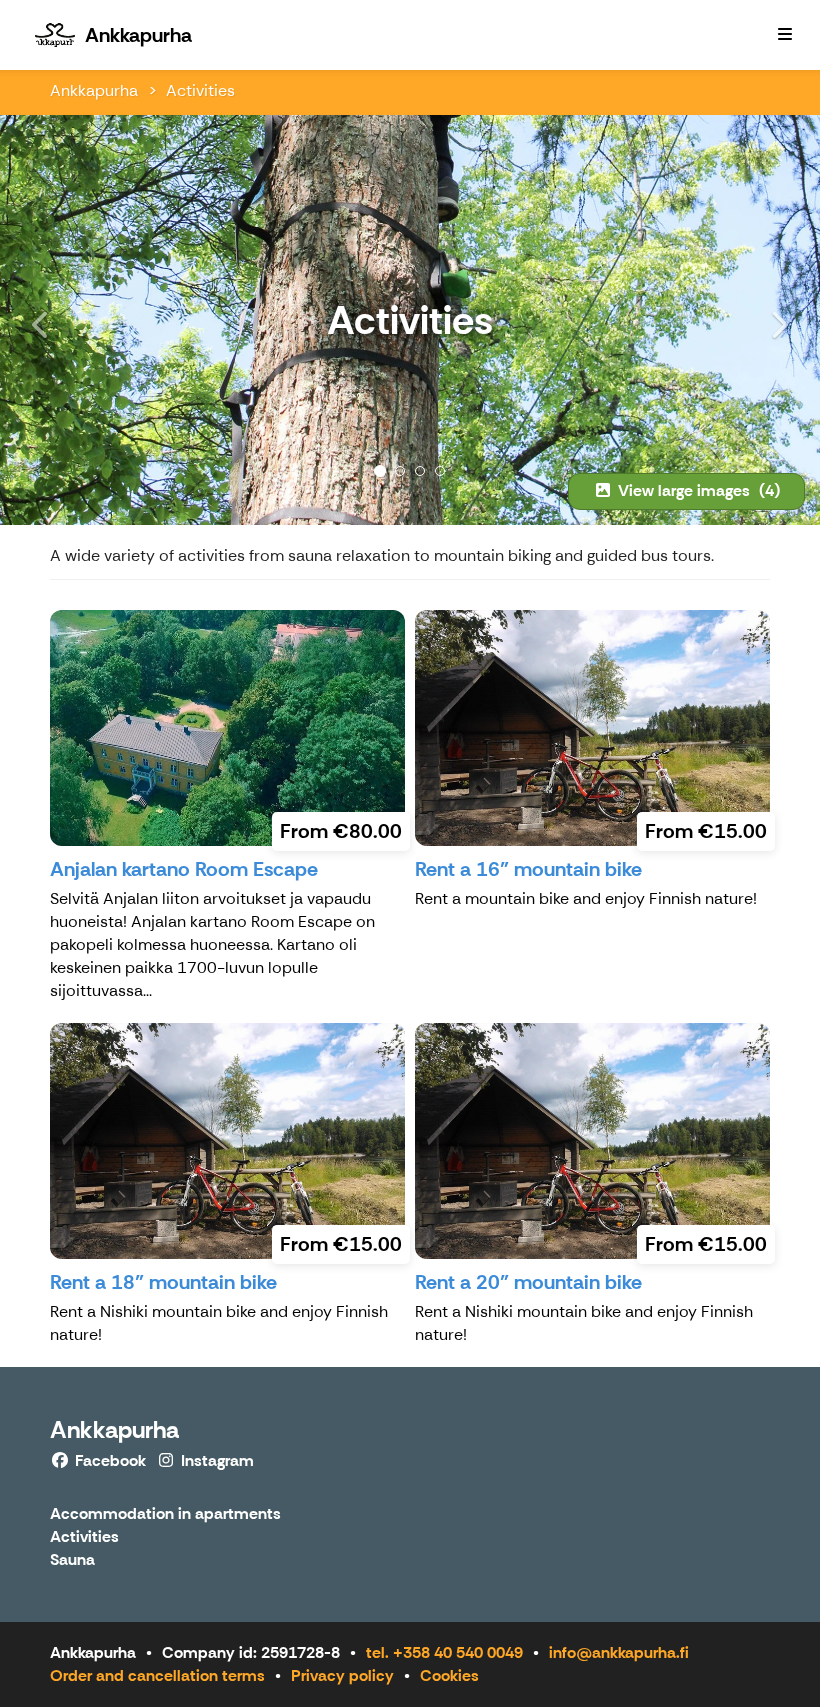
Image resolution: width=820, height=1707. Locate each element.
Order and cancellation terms (157, 1675)
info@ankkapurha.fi (619, 1652)
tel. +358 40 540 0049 (444, 1652)
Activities (200, 90)
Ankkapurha (94, 90)
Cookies (449, 1675)
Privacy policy (342, 1675)
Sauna (72, 1560)
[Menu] (785, 35)
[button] (61, 320)
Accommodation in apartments (165, 1514)
